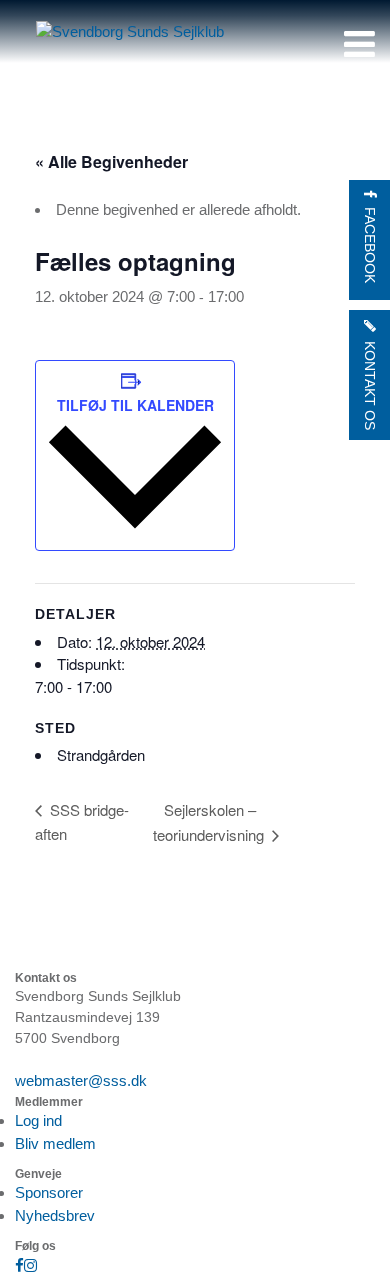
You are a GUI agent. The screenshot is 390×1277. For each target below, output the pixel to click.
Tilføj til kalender (135, 405)
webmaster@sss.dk (81, 1080)
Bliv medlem (55, 1143)
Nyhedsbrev (55, 1215)
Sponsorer (49, 1192)
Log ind (38, 1120)
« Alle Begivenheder (111, 161)
